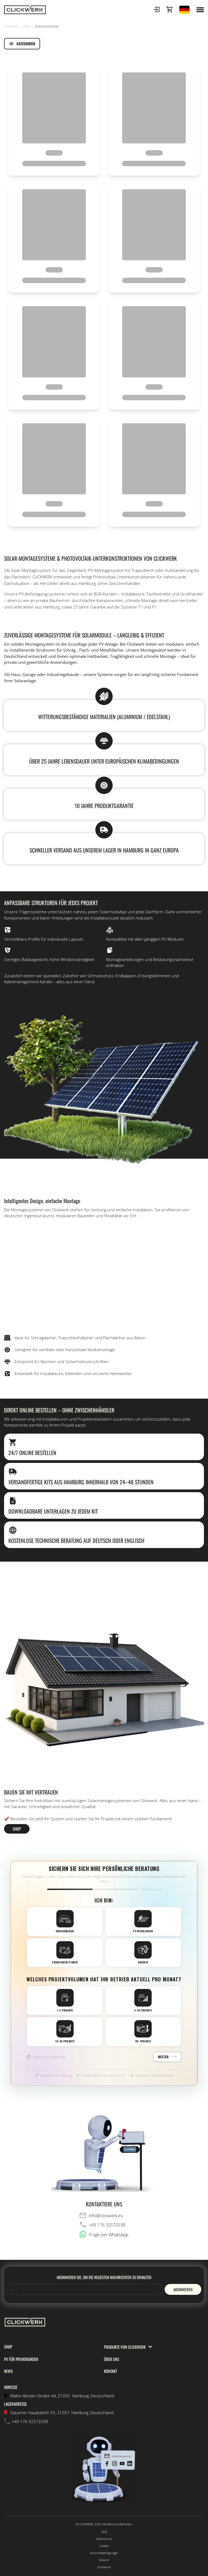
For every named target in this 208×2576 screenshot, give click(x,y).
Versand (104, 2560)
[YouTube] (122, 2464)
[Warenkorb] (169, 10)
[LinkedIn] (130, 2464)
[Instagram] (115, 2464)
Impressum (104, 2567)
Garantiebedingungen (104, 2553)
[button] (156, 10)
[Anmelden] (156, 10)
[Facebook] (107, 2464)
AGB (104, 2532)
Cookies (104, 2546)
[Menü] (200, 10)
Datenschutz (104, 2539)
